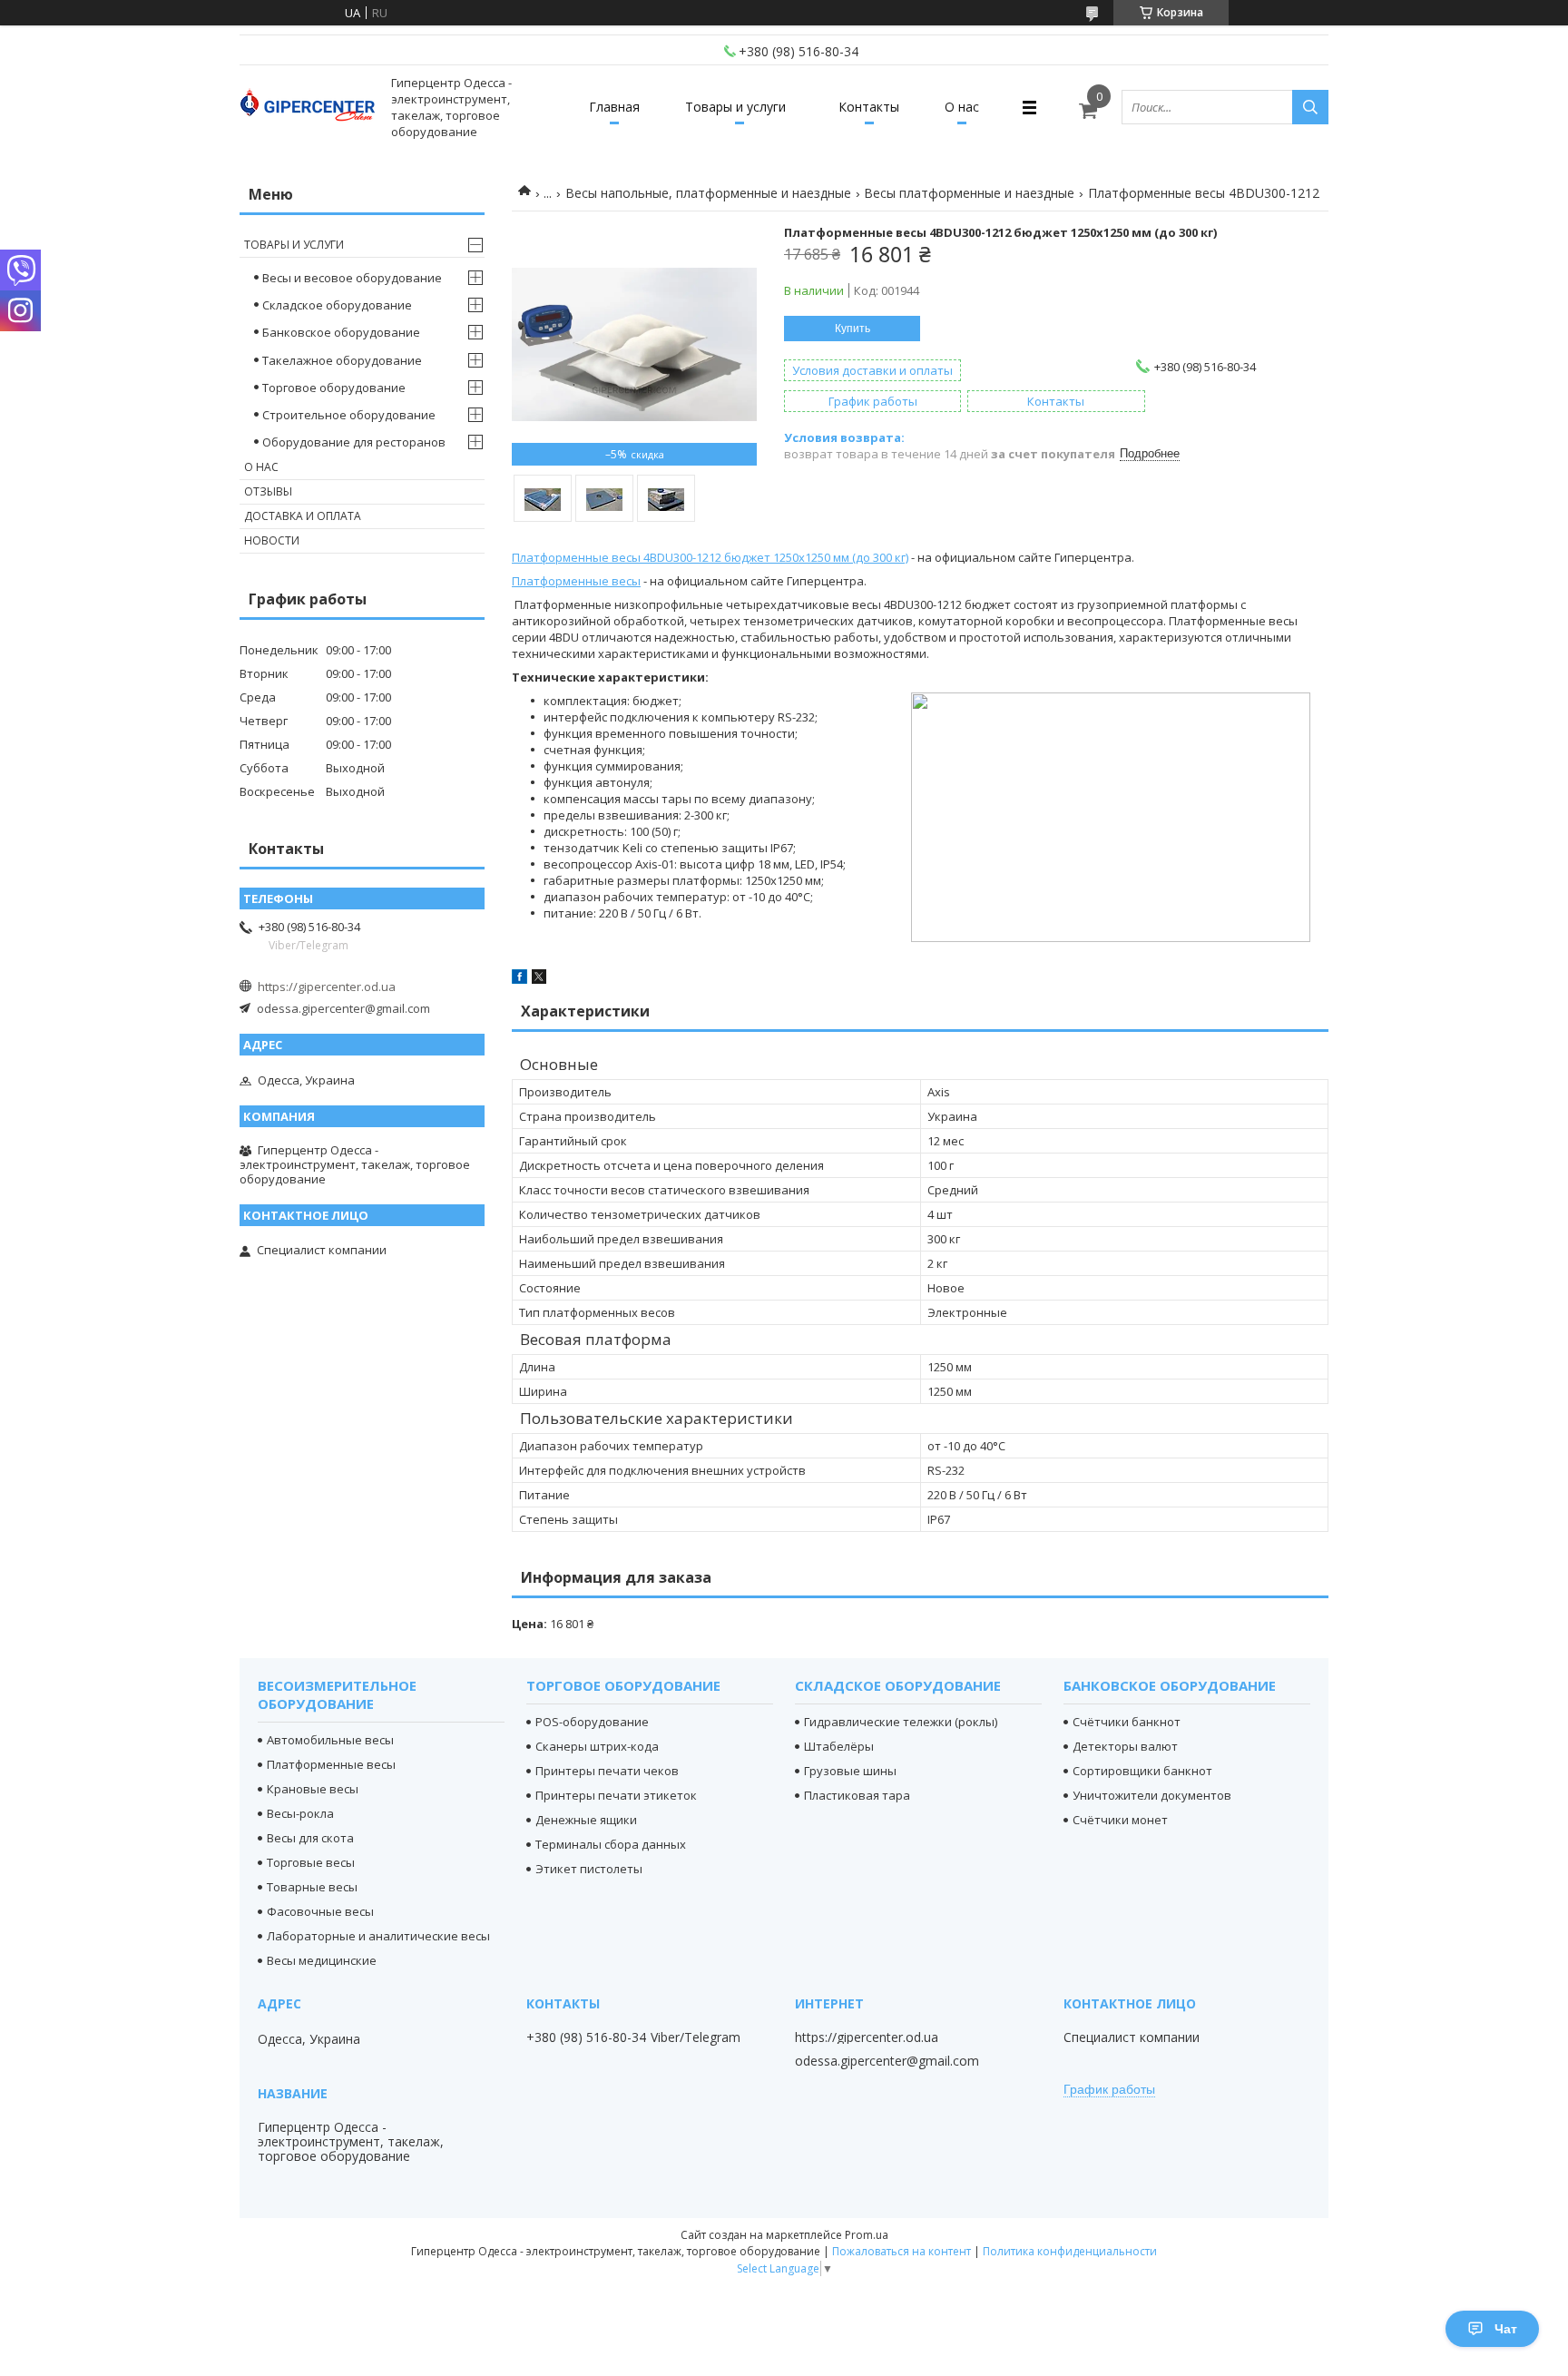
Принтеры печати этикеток (616, 1795)
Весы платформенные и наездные (969, 193)
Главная (614, 107)
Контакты (869, 107)
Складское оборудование (337, 305)
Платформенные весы (576, 581)
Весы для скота (310, 1838)
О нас (962, 107)
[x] (539, 979)
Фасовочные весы (320, 1911)
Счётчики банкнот (1127, 1722)
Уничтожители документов (1152, 1795)
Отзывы (268, 491)
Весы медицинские (322, 1960)
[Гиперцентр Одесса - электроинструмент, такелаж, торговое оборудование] (308, 108)
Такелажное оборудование (342, 360)
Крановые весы (313, 1789)
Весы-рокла (300, 1813)
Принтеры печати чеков (607, 1771)
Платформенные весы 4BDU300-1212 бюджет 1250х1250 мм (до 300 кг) (710, 557)
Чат (1506, 2329)
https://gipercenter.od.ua (327, 987)
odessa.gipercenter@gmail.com (343, 1008)
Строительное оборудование (349, 415)
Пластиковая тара (857, 1795)
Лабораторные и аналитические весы (378, 1936)
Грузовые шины (850, 1771)
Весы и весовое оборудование (352, 278)
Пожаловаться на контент (902, 2251)
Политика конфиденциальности (1070, 2251)
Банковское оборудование (341, 332)
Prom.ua (867, 2235)
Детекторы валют (1125, 1746)
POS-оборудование (592, 1722)
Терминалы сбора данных (611, 1844)
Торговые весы (311, 1862)
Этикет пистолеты (589, 1869)
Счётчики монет (1120, 1820)
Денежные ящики (586, 1820)
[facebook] (519, 979)
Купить (853, 329)
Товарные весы (312, 1887)
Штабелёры (839, 1746)
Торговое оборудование (334, 388)
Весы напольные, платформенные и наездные (708, 193)
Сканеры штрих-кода (597, 1746)
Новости (272, 540)
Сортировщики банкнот (1142, 1771)
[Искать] (1310, 107)
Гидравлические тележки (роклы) (901, 1722)
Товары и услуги (735, 107)
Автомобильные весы (330, 1740)
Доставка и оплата (303, 516)
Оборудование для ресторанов (354, 442)
